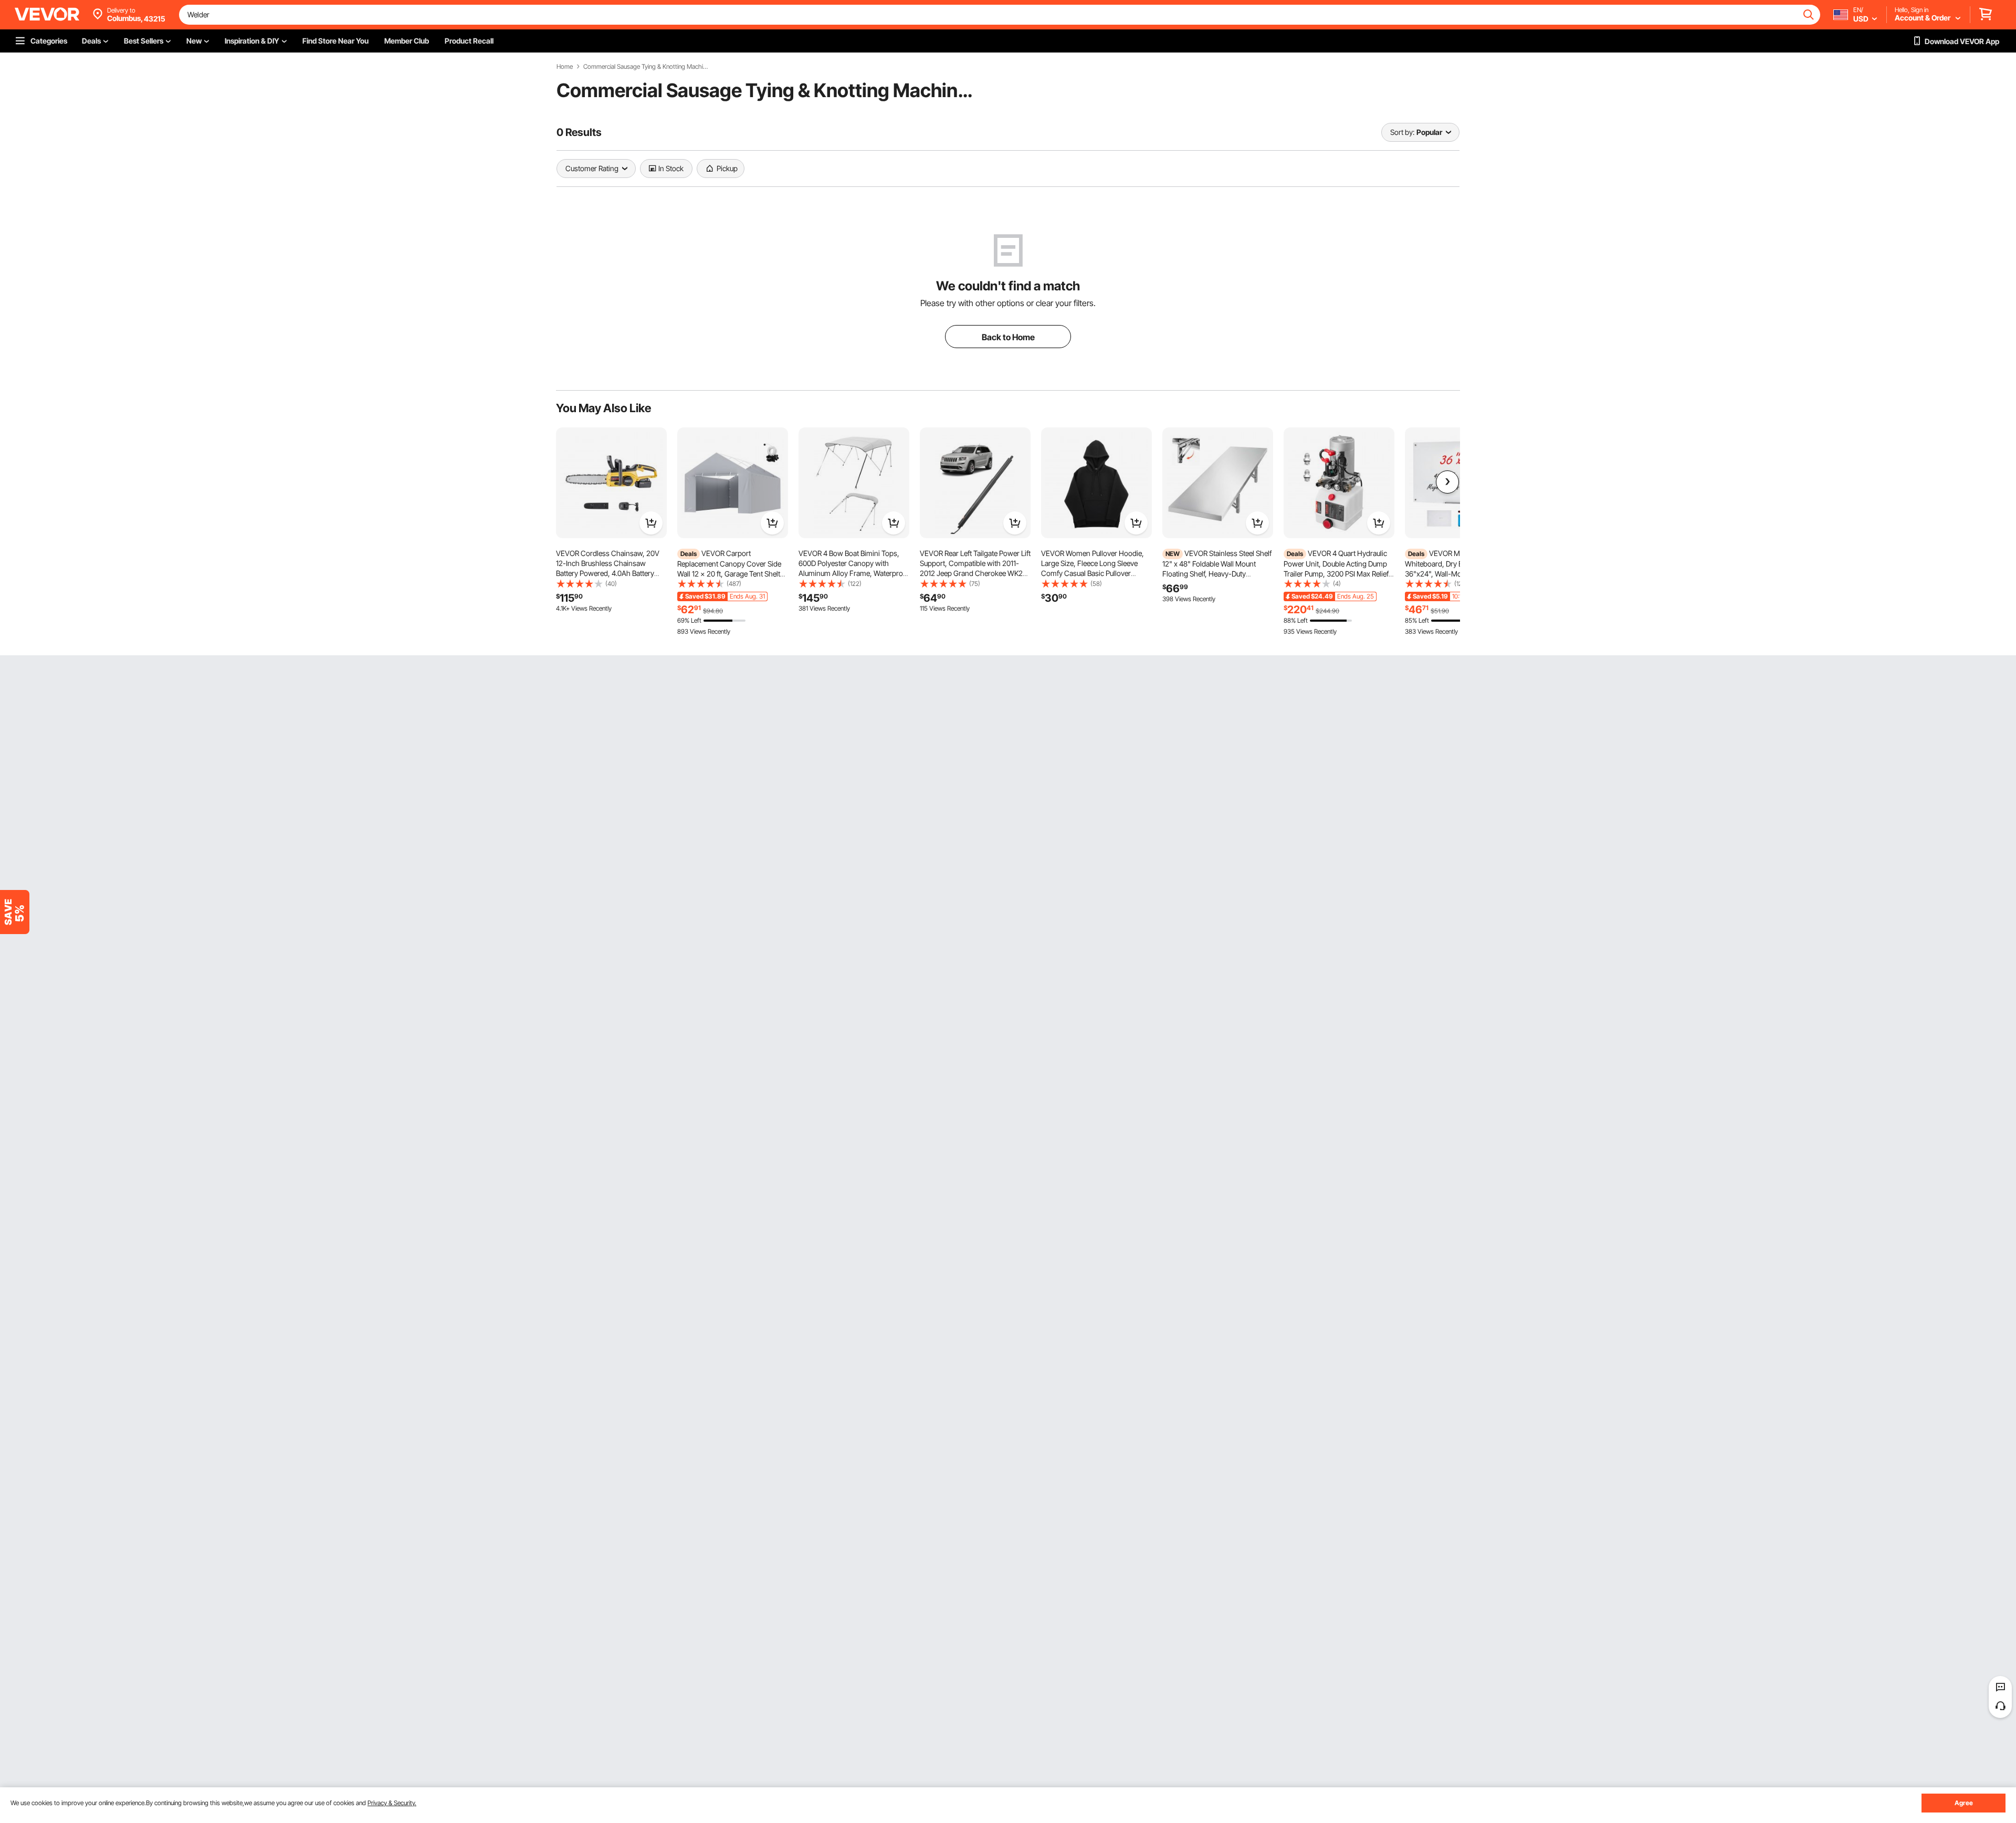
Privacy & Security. (392, 1803)
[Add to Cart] (651, 523)
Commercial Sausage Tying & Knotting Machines (646, 67)
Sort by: (1402, 132)
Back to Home (1008, 337)
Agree (1964, 1803)
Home (565, 67)
